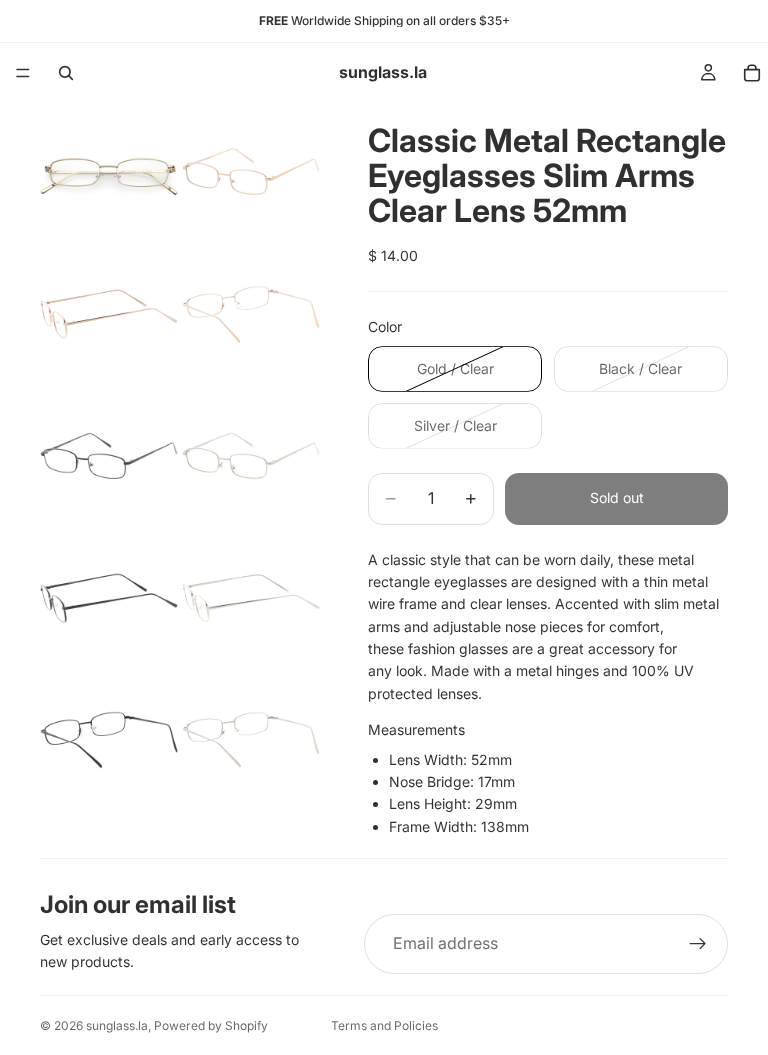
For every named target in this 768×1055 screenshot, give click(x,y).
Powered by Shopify (211, 1025)
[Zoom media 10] (251, 740)
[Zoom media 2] (251, 172)
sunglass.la (117, 1025)
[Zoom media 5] (109, 456)
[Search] (66, 73)
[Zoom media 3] (109, 314)
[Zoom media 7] (109, 598)
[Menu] (23, 73)
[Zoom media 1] (109, 172)
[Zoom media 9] (109, 740)
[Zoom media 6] (251, 456)
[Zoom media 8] (251, 598)
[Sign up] (698, 944)
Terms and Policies (384, 1025)
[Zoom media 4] (251, 314)
